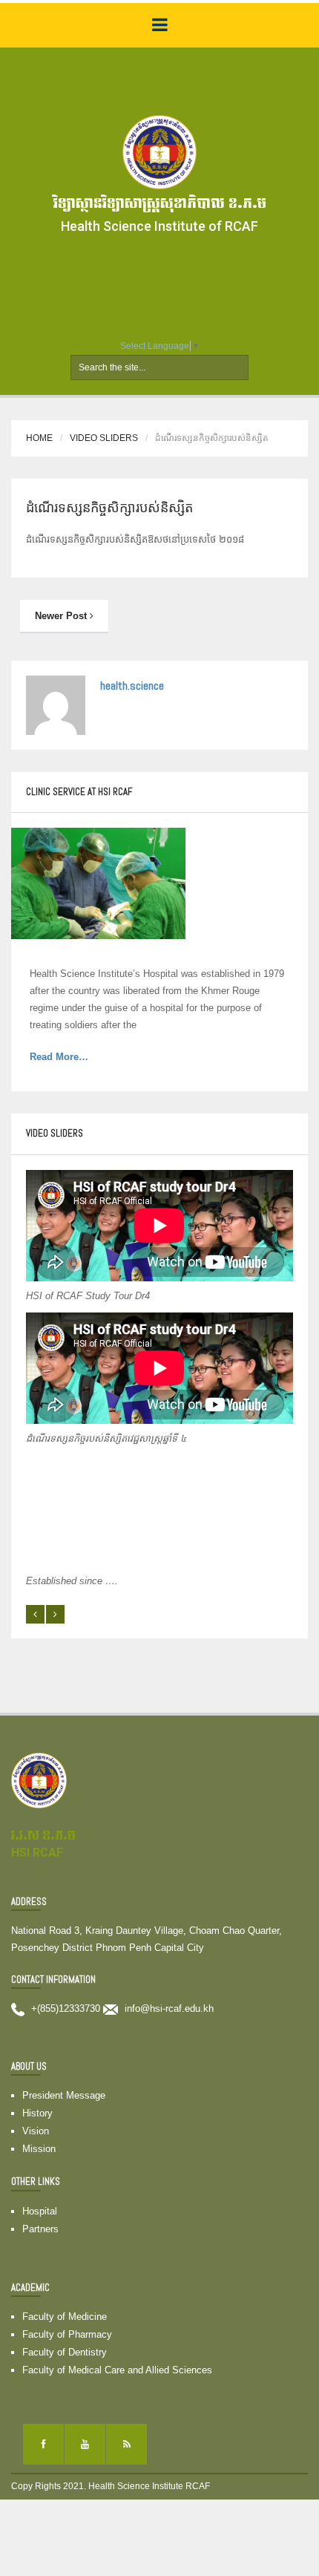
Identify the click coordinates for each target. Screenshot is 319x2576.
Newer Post (62, 616)
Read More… (78, 1058)
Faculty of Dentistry (65, 2352)
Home (39, 438)
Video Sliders (104, 438)
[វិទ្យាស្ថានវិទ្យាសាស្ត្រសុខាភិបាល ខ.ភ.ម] (159, 151)
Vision (36, 2131)
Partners (40, 2229)
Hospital (40, 2211)
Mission (39, 2149)
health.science (132, 686)
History (37, 2113)
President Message (64, 2095)
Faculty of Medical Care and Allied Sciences (117, 2370)
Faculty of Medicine (65, 2317)
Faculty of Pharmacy (67, 2334)
